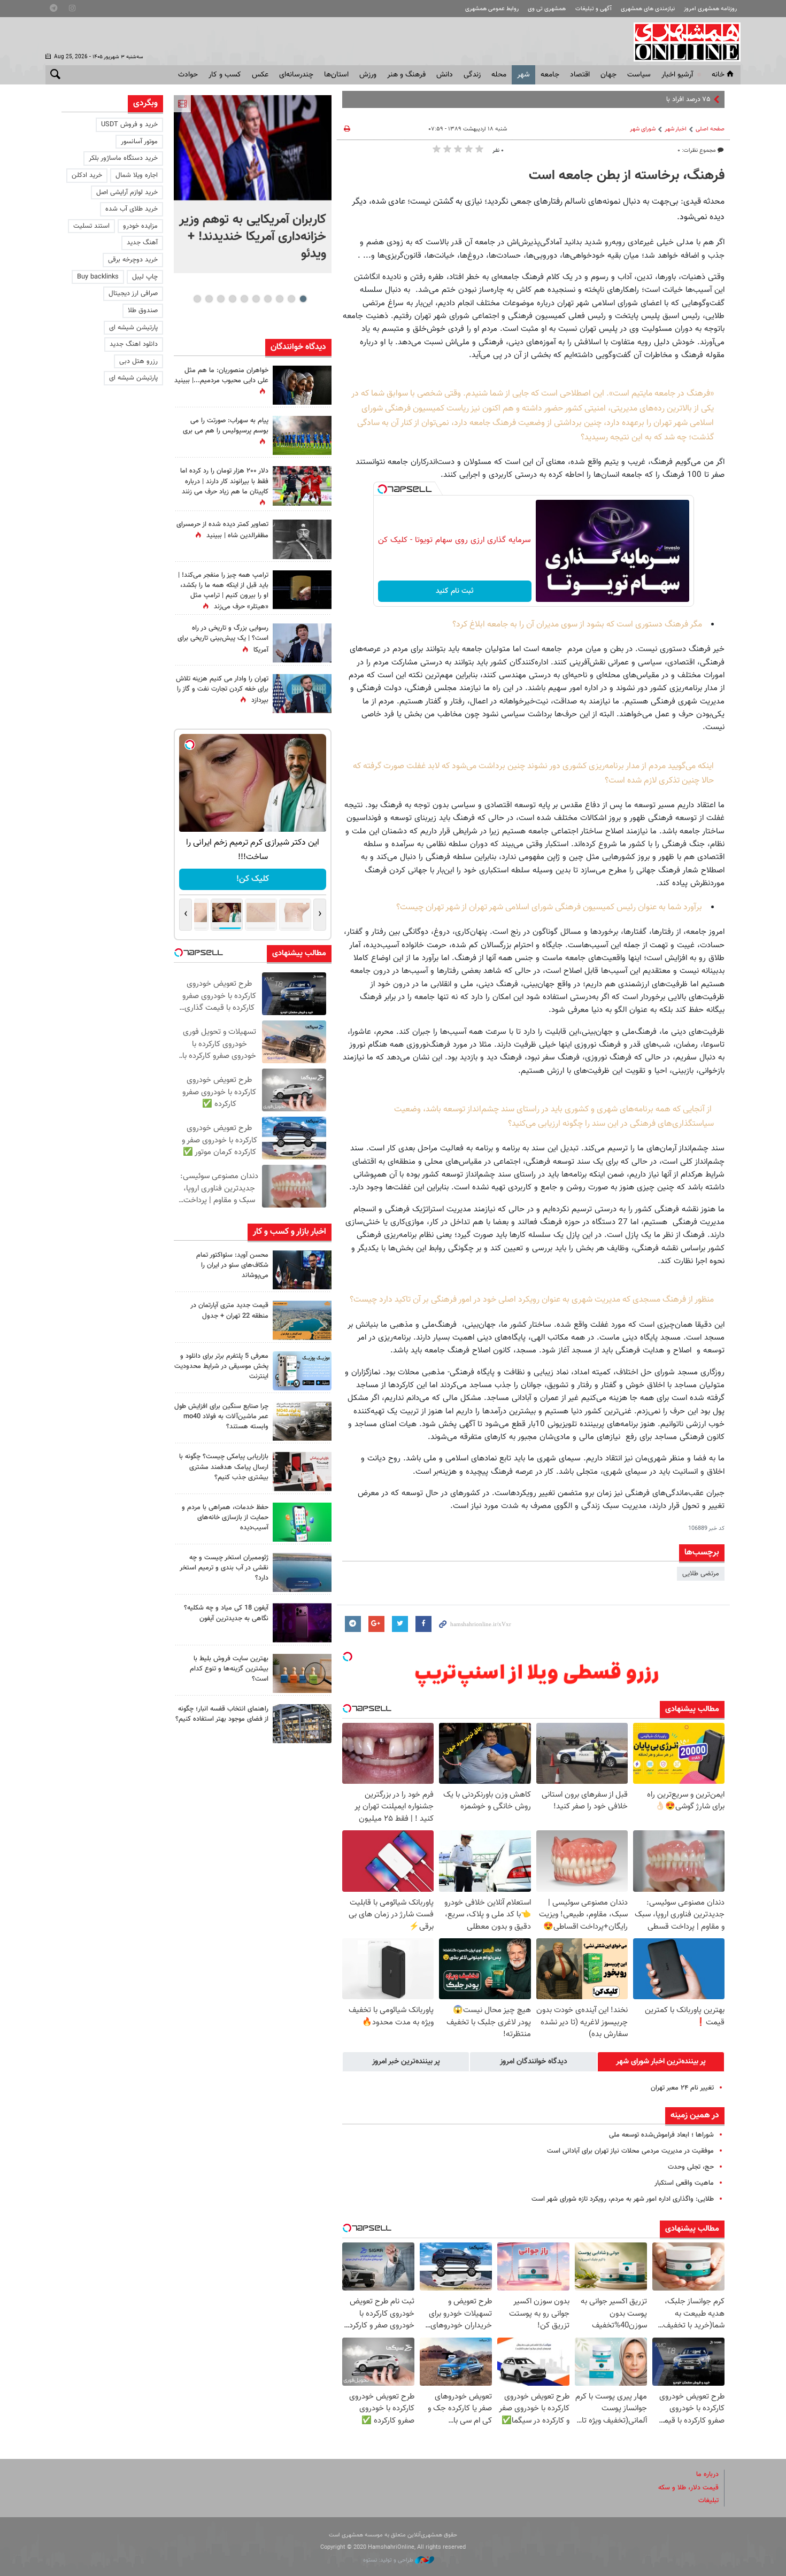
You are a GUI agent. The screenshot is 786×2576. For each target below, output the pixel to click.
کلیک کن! (253, 879)
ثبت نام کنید (455, 591)
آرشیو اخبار (677, 75)
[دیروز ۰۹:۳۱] (302, 385)
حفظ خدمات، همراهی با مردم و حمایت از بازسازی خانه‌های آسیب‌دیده (225, 1518)
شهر (523, 75)
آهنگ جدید (142, 243)
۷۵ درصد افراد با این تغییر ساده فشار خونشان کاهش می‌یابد (628, 99)
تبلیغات (708, 2501)
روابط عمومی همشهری (492, 9)
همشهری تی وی (547, 9)
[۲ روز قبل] (302, 1724)
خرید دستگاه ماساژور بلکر (123, 158)
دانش (445, 75)
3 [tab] (279, 299)
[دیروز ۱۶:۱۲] (302, 1522)
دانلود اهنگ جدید (134, 344)
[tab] (661, 2062)
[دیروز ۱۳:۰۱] (302, 539)
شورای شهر (643, 129)
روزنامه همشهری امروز (710, 9)
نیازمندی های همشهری (648, 9)
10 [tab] (197, 299)
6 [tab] (244, 299)
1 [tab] (303, 299)
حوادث (188, 75)
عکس (260, 75)
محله (499, 75)
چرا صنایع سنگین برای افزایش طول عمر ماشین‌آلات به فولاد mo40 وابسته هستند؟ (221, 1417)
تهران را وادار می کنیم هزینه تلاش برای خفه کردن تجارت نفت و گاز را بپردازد (222, 690)
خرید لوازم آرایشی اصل (127, 192)
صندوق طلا (143, 311)
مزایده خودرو (140, 226)
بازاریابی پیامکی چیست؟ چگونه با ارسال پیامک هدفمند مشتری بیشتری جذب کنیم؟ (224, 1467)
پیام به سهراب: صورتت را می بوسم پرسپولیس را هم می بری (226, 426)
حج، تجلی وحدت (691, 2167)
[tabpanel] (253, 184)
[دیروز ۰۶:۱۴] (302, 435)
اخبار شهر (676, 129)
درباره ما (707, 2474)
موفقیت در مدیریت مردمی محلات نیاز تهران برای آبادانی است (630, 2151)
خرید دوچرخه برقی (133, 260)
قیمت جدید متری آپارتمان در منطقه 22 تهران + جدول (229, 1310)
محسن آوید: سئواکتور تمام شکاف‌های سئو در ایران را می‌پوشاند (232, 1265)
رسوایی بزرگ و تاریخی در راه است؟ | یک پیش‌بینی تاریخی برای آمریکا (223, 639)
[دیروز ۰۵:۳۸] (302, 643)
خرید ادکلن (87, 175)
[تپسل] (382, 489)
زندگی (472, 75)
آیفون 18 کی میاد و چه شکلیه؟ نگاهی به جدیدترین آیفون (226, 1613)
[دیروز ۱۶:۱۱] (302, 1572)
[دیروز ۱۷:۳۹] (302, 1270)
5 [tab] (256, 299)
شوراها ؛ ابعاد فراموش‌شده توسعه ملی (661, 2135)
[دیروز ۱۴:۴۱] (302, 590)
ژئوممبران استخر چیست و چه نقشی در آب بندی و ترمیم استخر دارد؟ (224, 1568)
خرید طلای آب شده (132, 209)
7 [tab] (232, 299)
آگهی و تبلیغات (594, 9)
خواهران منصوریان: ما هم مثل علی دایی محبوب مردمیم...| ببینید (221, 376)
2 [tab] (291, 299)
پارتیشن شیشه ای (133, 328)
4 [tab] (268, 299)
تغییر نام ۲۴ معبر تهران (682, 2088)
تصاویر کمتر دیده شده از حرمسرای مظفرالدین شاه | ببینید (222, 530)
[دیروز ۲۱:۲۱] (253, 148)
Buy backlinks (98, 277)
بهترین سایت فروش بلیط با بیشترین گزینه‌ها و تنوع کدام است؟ (229, 1669)
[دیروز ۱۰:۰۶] (302, 1623)
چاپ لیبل (145, 277)
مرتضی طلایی (701, 1574)
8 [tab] (221, 299)
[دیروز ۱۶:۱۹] (302, 1371)
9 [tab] (209, 299)
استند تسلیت (91, 226)
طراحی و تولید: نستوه (389, 2560)
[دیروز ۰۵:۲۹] (302, 694)
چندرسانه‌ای (296, 75)
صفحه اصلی (710, 129)
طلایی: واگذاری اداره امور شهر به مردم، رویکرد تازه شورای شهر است (623, 2199)
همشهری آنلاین (682, 42)
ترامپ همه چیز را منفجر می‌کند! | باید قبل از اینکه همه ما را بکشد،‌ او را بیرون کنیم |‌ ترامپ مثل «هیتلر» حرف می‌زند (223, 591)
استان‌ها (336, 75)
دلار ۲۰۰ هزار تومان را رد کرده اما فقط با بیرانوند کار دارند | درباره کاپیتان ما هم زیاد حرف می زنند (224, 481)
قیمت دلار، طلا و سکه (688, 2488)
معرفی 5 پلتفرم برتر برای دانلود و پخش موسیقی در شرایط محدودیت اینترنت (221, 1366)
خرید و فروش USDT (129, 125)
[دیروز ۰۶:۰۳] (302, 486)
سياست (639, 75)
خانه (718, 75)
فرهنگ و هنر (406, 75)
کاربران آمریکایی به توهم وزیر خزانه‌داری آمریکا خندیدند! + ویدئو (253, 237)
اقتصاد (580, 75)
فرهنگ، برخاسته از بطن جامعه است (627, 176)
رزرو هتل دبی (138, 361)
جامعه (550, 75)
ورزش (368, 75)
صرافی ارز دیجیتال (133, 293)
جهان (608, 75)
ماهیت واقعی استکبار (684, 2183)
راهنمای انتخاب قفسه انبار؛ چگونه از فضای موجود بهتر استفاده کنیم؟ (222, 1714)
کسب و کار (225, 75)
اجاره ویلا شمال (137, 175)
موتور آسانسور (139, 142)
